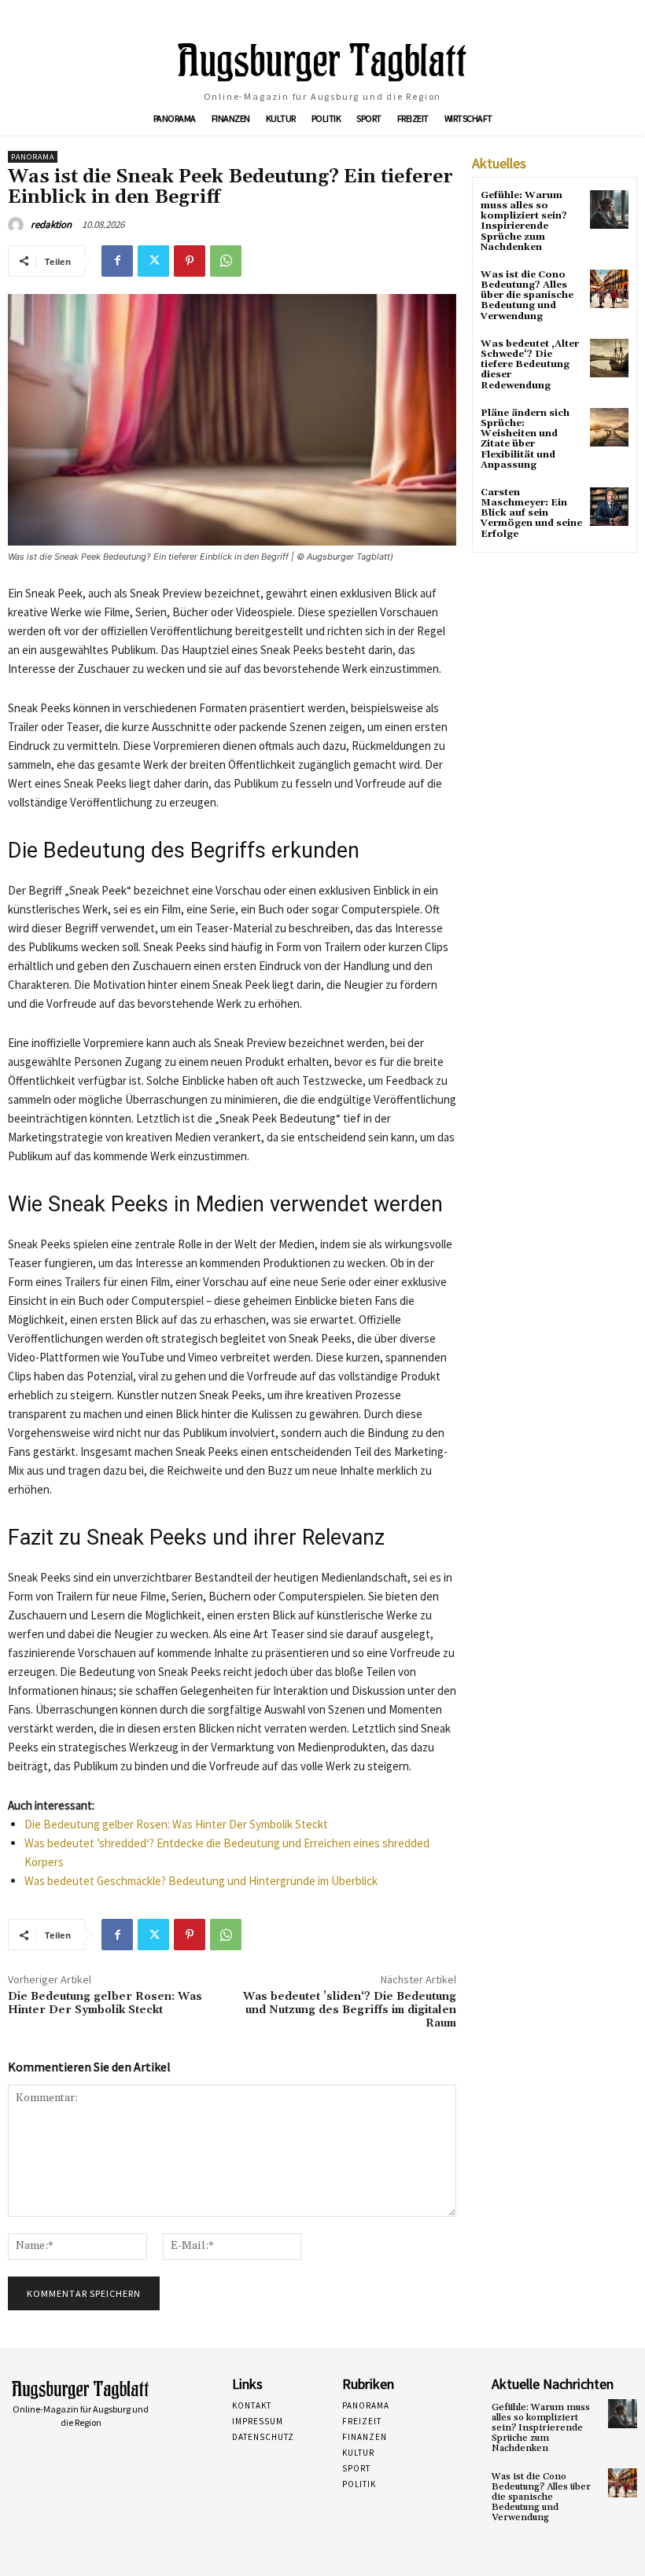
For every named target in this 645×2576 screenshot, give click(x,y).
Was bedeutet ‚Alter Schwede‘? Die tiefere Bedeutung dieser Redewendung (530, 365)
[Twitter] (153, 261)
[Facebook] (117, 261)
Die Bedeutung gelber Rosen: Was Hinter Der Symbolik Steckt (176, 1824)
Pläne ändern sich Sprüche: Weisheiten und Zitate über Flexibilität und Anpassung (525, 439)
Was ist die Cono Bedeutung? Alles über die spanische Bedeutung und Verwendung (527, 296)
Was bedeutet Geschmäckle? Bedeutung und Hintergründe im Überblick (201, 1881)
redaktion (51, 224)
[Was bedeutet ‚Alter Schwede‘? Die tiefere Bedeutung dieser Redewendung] (609, 358)
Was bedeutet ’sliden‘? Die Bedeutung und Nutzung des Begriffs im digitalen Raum (350, 2010)
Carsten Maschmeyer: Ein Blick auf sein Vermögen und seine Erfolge (531, 513)
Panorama (33, 157)
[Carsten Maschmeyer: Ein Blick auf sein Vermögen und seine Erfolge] (609, 507)
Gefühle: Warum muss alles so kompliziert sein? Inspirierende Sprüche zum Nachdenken (524, 221)
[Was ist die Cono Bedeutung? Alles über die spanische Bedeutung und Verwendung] (609, 289)
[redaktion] (18, 225)
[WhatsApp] (226, 261)
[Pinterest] (190, 261)
